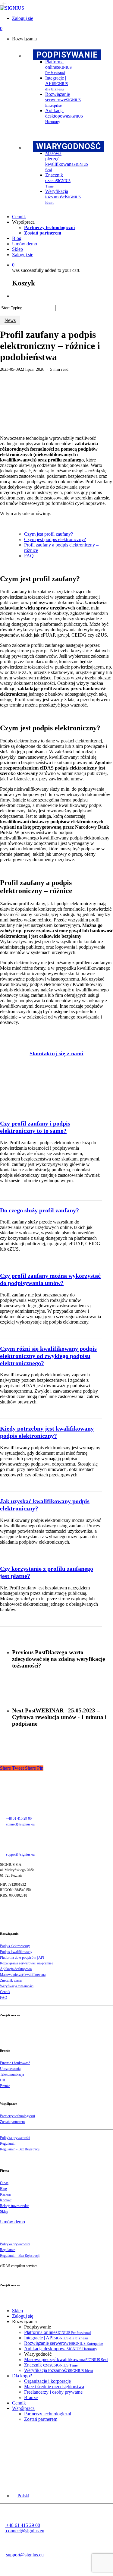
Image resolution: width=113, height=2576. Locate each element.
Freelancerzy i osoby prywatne (53, 2392)
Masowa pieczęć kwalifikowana (23, 1975)
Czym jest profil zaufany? (49, 534)
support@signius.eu (20, 1854)
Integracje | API (56, 2338)
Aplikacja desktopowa (16, 1969)
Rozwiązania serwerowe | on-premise (27, 1963)
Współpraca (23, 2408)
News (10, 320)
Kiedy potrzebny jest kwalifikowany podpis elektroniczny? (47, 1432)
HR (3, 2080)
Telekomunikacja (12, 2074)
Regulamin (8, 2143)
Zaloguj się (23, 2316)
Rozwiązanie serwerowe (64, 2343)
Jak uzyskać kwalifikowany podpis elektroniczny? (45, 1505)
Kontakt (6, 2200)
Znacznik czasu (11, 1980)
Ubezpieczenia (10, 2069)
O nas (4, 2183)
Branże (5, 2086)
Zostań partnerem (12, 2122)
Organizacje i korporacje (47, 2381)
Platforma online (58, 2332)
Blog (3, 2189)
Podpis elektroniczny (15, 1946)
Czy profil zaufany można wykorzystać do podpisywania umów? (50, 1279)
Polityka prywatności (15, 2138)
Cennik (5, 1992)
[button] (21, 2496)
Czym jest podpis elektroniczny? (55, 539)
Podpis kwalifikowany (16, 1952)
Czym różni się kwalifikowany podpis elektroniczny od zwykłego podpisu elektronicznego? (48, 1356)
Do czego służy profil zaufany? (39, 1210)
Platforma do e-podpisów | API (22, 1957)
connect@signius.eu (20, 1824)
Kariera (5, 2194)
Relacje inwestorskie (15, 2206)
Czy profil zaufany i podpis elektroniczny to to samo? (35, 1127)
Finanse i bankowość (15, 2063)
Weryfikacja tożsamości (17, 1986)
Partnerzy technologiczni (17, 2116)
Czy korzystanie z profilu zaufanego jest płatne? (47, 1572)
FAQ (29, 556)
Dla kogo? (22, 2376)
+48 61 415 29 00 (19, 1819)
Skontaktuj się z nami (56, 1053)
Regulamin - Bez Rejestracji (20, 2149)
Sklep (4, 2212)
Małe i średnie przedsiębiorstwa (54, 2387)
